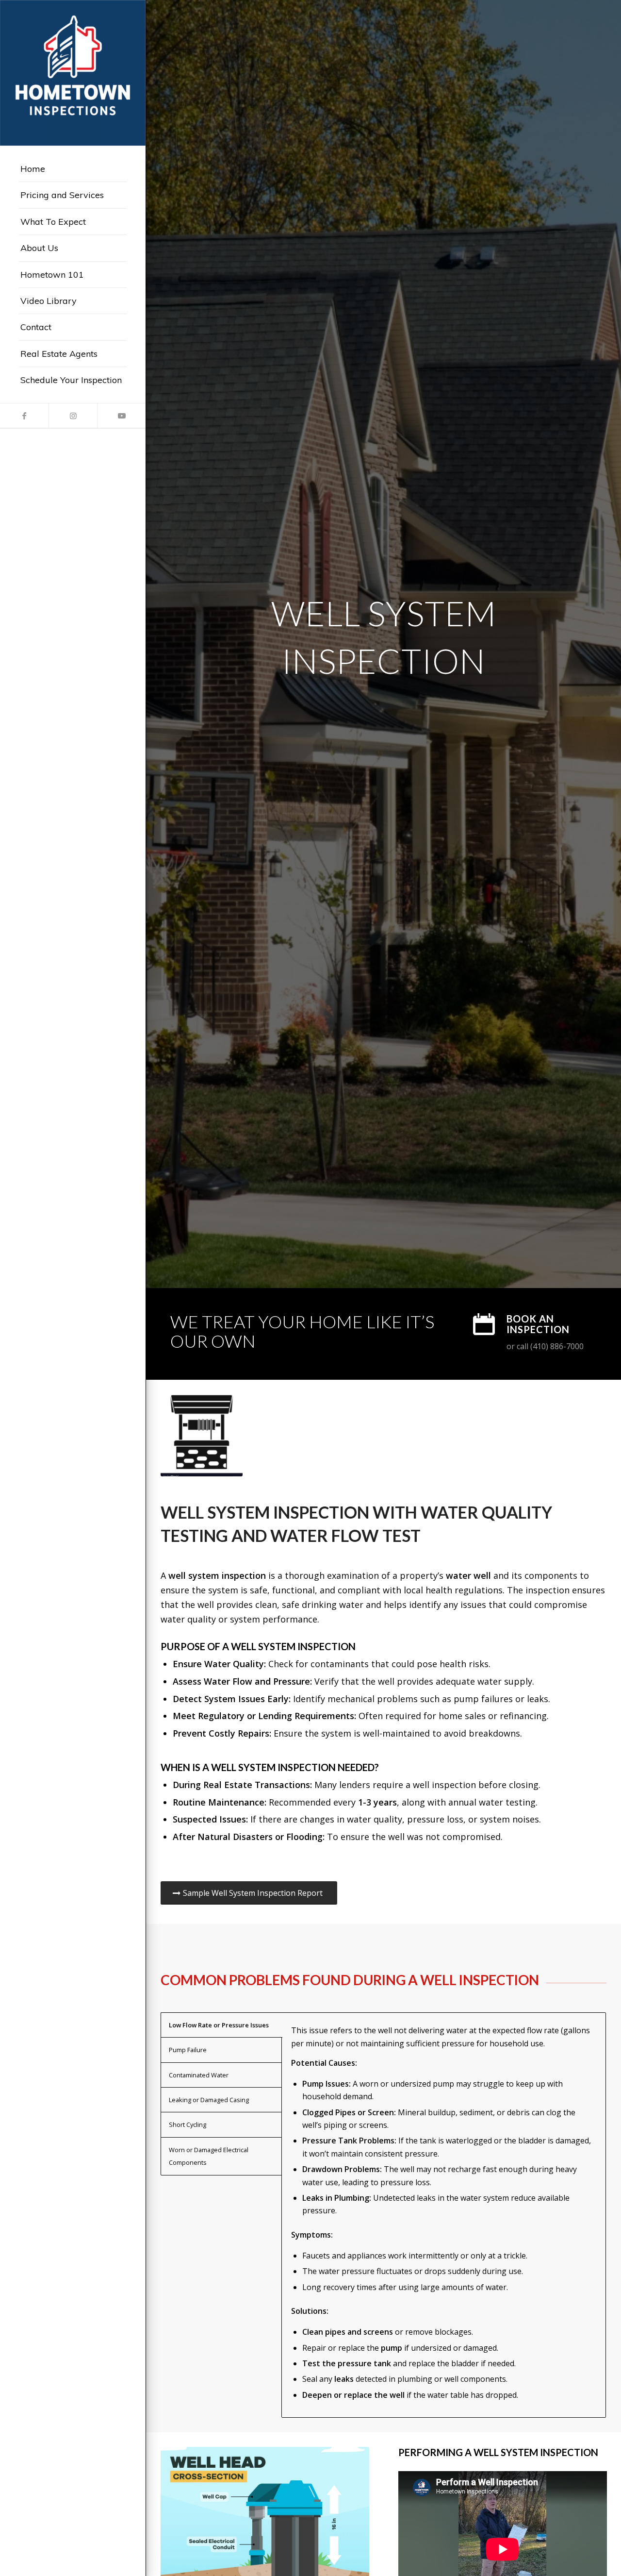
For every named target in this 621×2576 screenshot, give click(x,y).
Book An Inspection (538, 1324)
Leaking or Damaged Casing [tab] (209, 2100)
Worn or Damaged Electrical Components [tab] (209, 2156)
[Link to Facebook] (24, 416)
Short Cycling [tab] (188, 2124)
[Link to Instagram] (73, 416)
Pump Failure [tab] (188, 2050)
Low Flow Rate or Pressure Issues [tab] (219, 2025)
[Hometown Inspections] (73, 73)
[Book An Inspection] (484, 1324)
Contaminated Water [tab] (199, 2075)
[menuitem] (73, 169)
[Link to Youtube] (121, 416)
